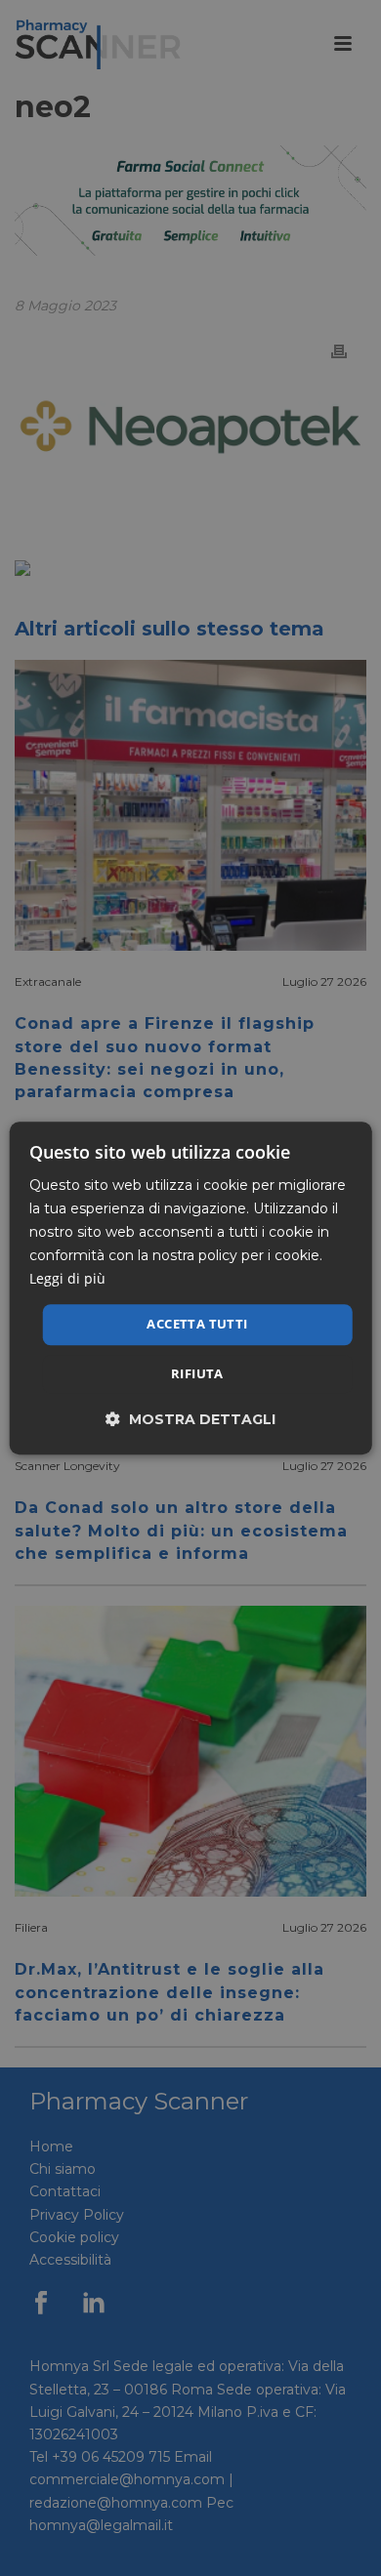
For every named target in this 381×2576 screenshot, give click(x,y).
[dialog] (191, 1288)
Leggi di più (67, 1279)
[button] (190, 1419)
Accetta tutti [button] (197, 1325)
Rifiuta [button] (197, 1373)
